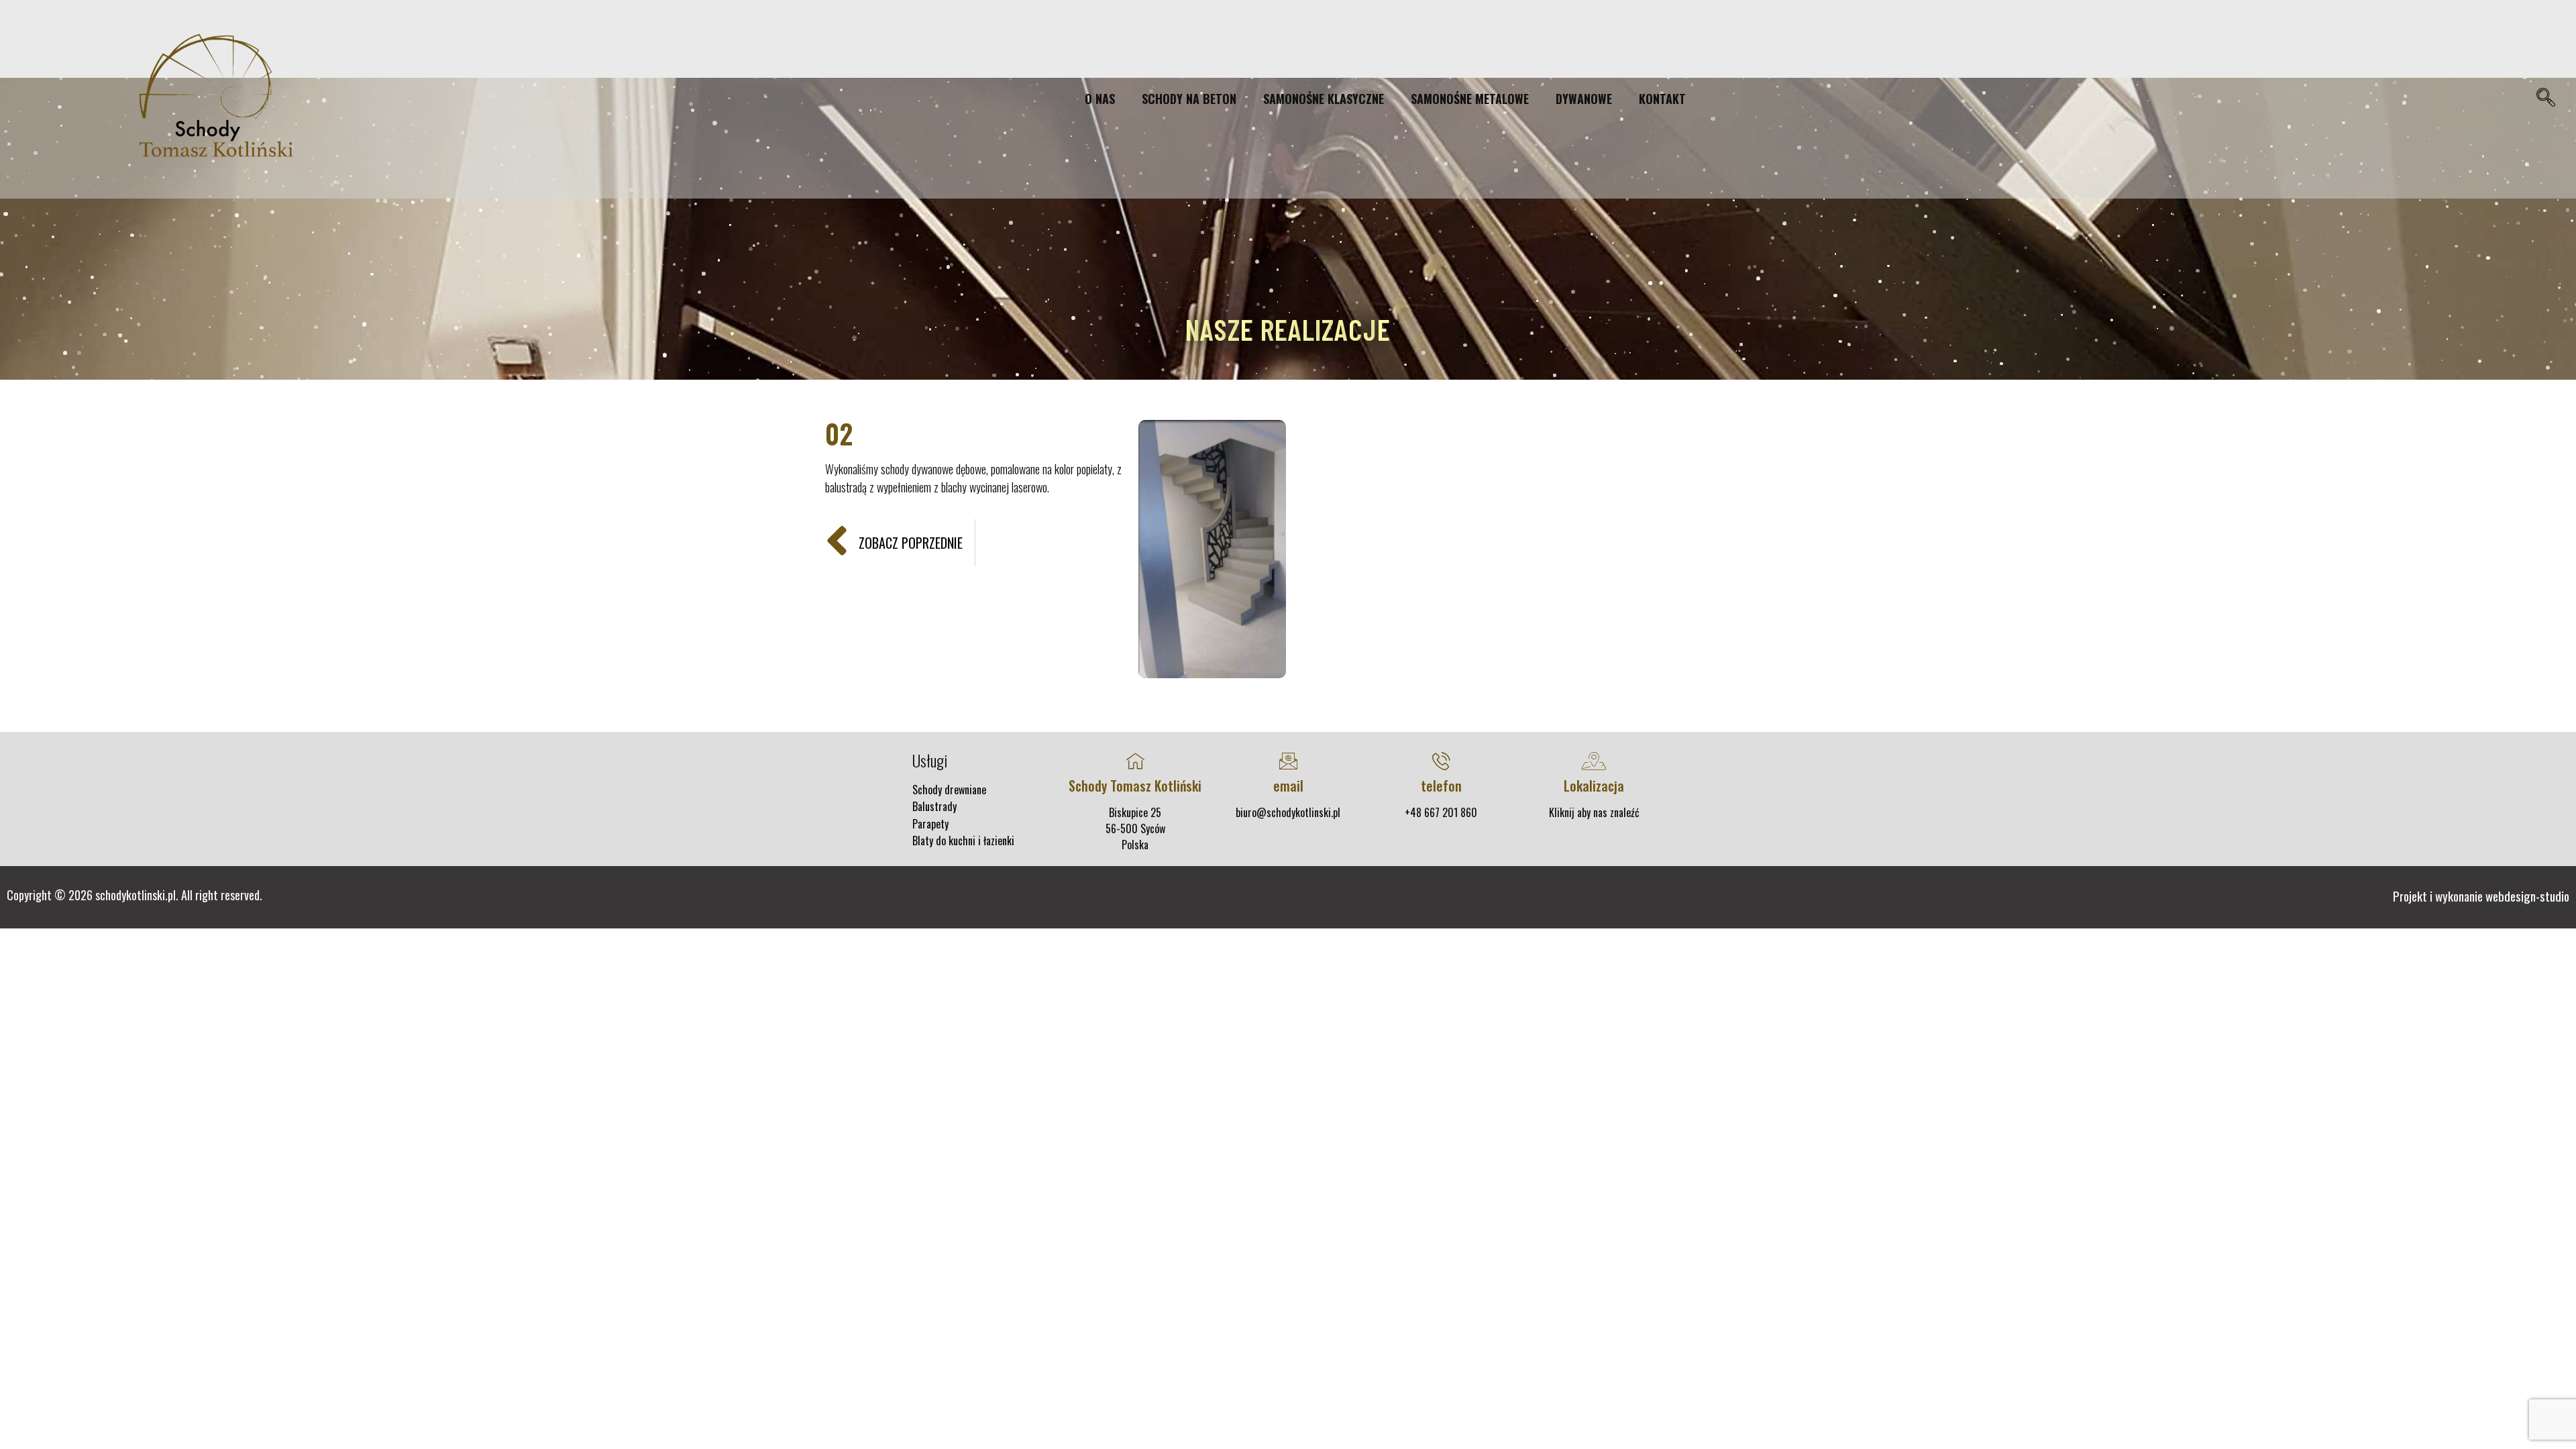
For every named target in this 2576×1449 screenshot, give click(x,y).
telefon (1441, 786)
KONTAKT (1662, 99)
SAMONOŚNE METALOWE (1470, 99)
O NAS (1100, 99)
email (1288, 786)
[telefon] (1441, 761)
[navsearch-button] (2545, 99)
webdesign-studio (2527, 896)
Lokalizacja (1594, 786)
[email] (1288, 761)
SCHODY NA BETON (1189, 99)
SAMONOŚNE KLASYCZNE (1324, 99)
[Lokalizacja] (1594, 761)
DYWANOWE (1584, 99)
